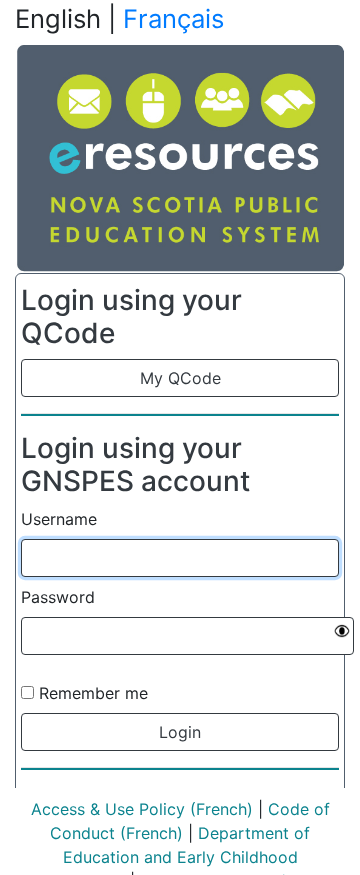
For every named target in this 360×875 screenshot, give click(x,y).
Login (180, 732)
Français (173, 18)
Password (58, 597)
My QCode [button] (180, 378)
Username (59, 519)
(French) (219, 809)
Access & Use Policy (108, 809)
